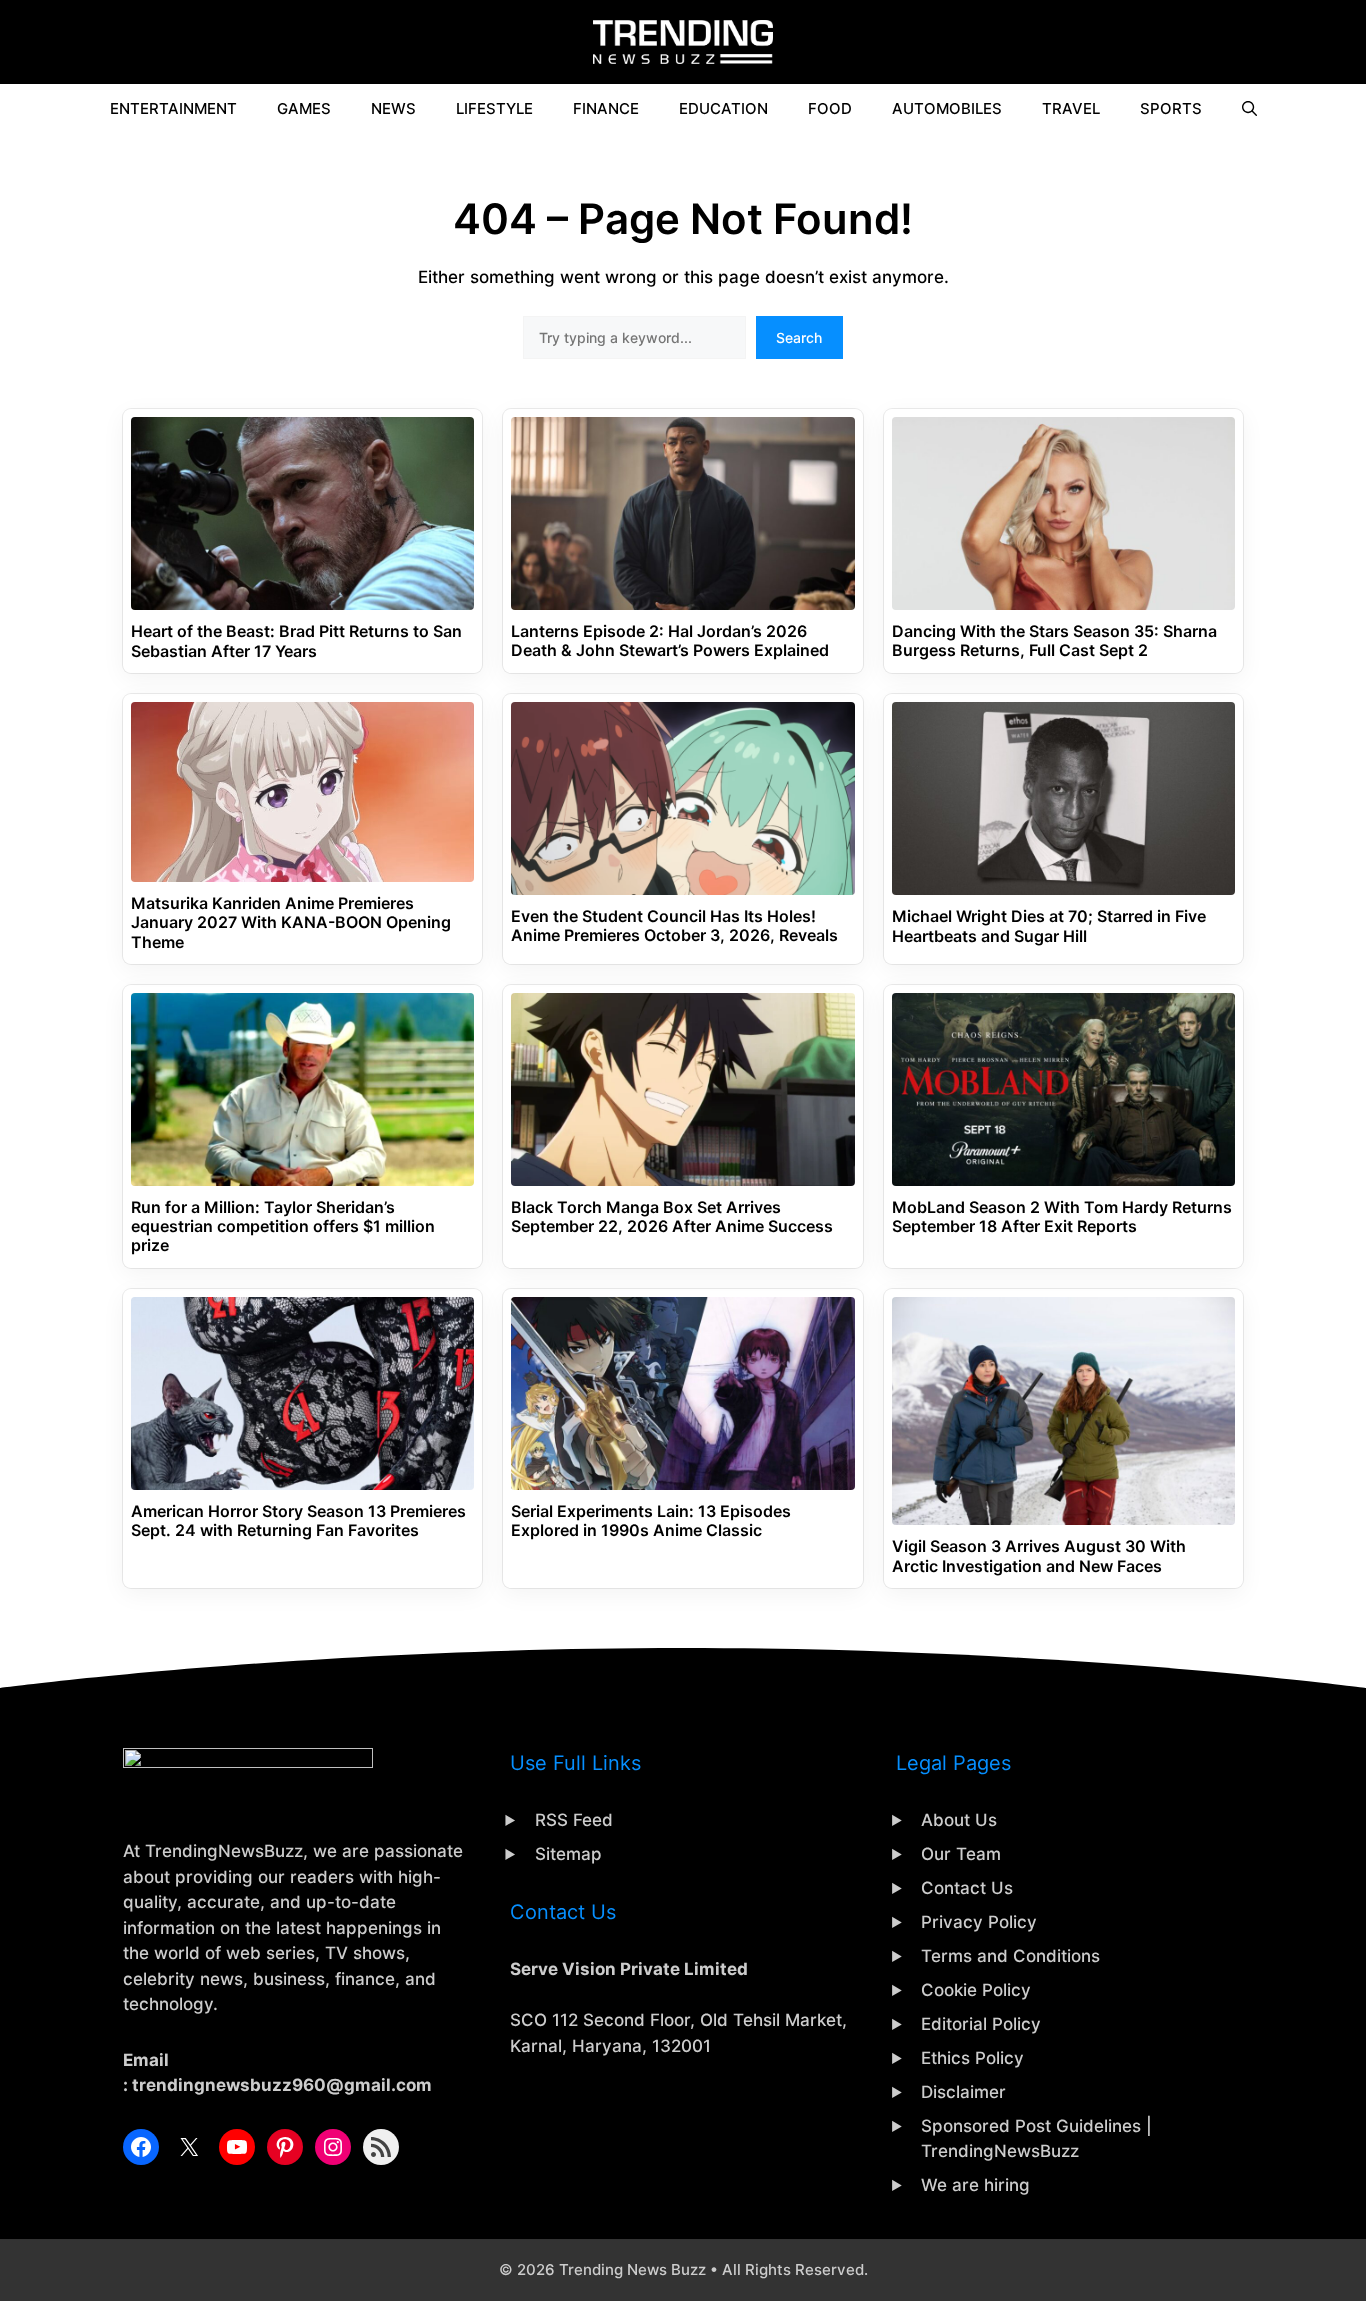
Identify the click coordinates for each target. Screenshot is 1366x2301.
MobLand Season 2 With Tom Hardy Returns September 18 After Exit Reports (1062, 1217)
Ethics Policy (972, 2058)
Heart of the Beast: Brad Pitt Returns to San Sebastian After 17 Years (296, 641)
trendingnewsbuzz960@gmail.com (282, 2085)
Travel (1071, 108)
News (393, 108)
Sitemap (568, 1854)
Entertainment (173, 108)
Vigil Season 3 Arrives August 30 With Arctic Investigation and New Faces (1039, 1556)
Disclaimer (963, 2092)
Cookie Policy (976, 1990)
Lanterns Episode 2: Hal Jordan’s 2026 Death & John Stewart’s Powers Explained (670, 641)
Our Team (961, 1854)
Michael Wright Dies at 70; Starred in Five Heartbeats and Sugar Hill (1049, 926)
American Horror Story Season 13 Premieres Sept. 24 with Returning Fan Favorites (298, 1521)
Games (304, 108)
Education (723, 108)
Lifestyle (494, 108)
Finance (606, 108)
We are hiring (975, 2185)
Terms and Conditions (1010, 1956)
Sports (1171, 108)
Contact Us (967, 1888)
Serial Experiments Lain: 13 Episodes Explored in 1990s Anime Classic (651, 1521)
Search (799, 337)
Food (830, 108)
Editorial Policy (981, 2024)
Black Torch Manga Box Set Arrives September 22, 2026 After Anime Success (672, 1217)
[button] (1249, 109)
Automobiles (947, 108)
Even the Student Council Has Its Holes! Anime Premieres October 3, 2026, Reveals (674, 926)
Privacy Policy (979, 1922)
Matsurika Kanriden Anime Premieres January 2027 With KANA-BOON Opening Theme (291, 922)
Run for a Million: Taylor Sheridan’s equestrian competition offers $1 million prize (283, 1226)
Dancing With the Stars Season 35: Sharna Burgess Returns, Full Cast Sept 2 (1054, 641)
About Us (959, 1820)
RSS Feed (574, 1820)
